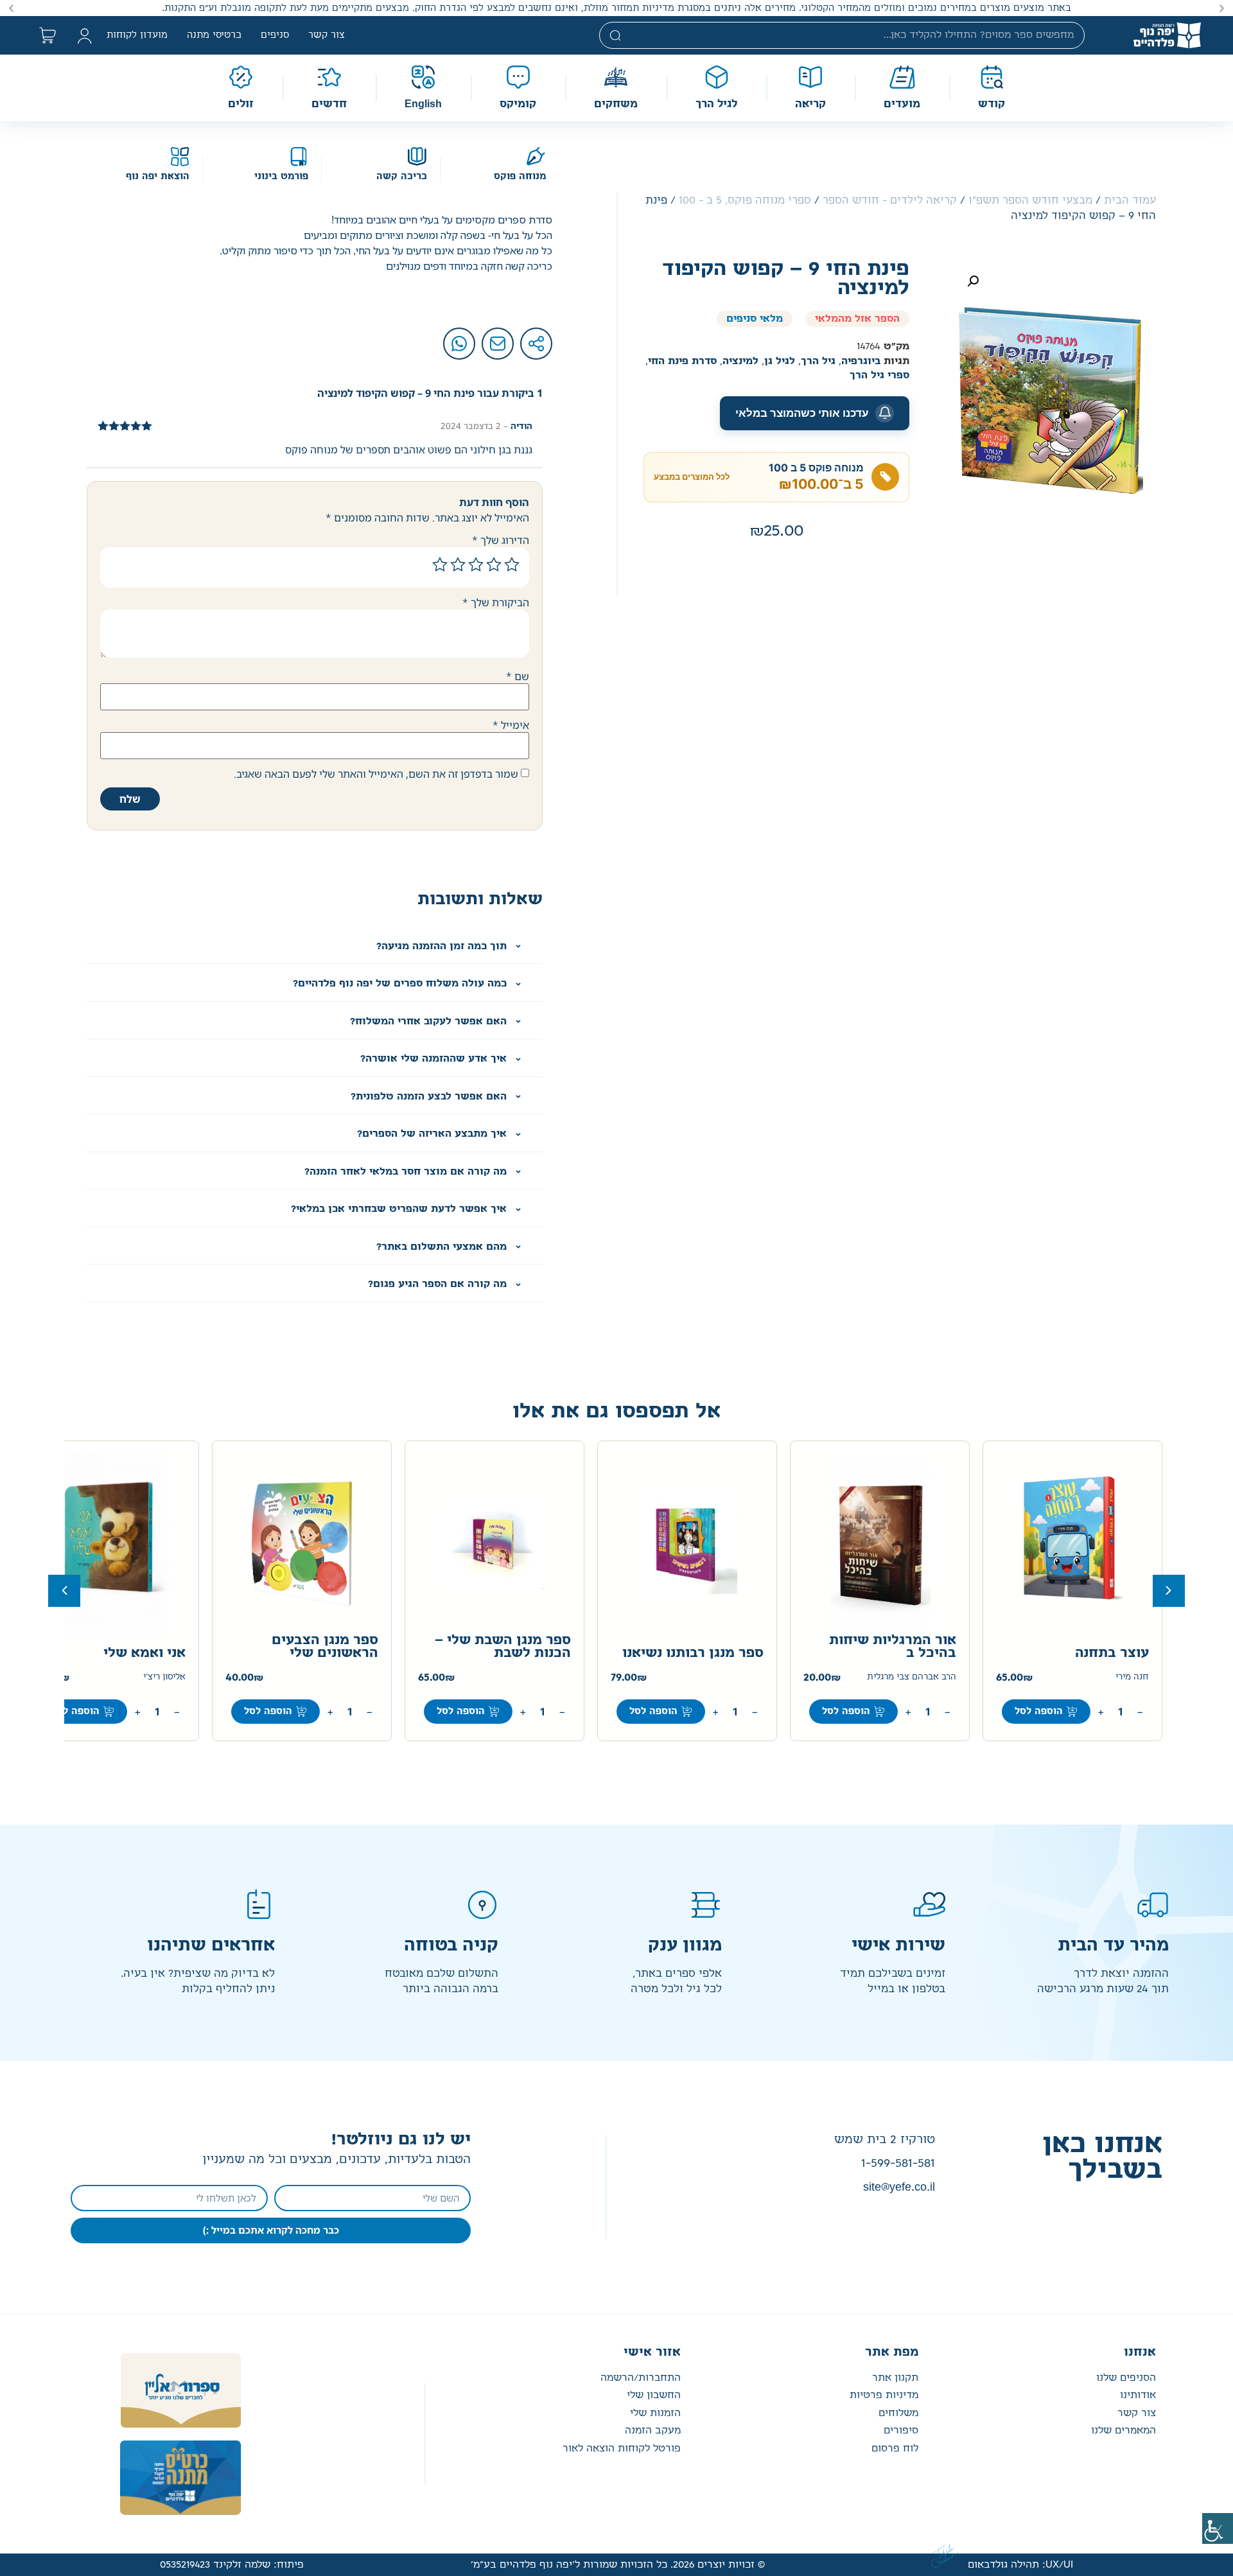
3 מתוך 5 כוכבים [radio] (476, 565)
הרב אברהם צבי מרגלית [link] (912, 1677)
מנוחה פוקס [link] (520, 177)
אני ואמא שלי (144, 1653)
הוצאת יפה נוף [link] (158, 177)
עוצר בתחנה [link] (1112, 1653)
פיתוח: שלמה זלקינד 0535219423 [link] (232, 2565)
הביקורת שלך (496, 602)
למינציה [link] (740, 361)
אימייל (511, 725)
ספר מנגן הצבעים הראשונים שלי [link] (325, 1647)
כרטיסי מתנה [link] (214, 35)
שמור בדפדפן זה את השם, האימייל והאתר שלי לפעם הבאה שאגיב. (376, 774)
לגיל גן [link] (780, 361)
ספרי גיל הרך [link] (879, 375)
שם (518, 676)
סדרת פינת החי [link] (682, 361)
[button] (1222, 8)
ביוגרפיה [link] (861, 361)
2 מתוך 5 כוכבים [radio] (494, 565)
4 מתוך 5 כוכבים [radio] (458, 565)
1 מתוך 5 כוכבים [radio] (512, 565)
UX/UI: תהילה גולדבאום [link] (1020, 2565)
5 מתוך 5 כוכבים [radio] (440, 565)
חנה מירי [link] (1132, 1677)
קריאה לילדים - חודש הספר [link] (890, 200)
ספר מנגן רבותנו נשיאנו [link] (693, 1653)
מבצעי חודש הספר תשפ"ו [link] (1030, 200)
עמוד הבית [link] (1130, 200)
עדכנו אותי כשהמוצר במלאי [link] (802, 413)
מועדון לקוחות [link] (137, 35)
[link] (1218, 2528)
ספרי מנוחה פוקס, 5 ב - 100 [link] (745, 200)
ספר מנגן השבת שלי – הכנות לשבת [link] (503, 1647)
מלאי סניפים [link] (755, 319)
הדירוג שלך (501, 540)
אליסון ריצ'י (164, 1677)
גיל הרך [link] (818, 361)
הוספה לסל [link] (1039, 1711)
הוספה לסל (75, 1711)
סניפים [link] (275, 35)
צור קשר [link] (327, 35)
